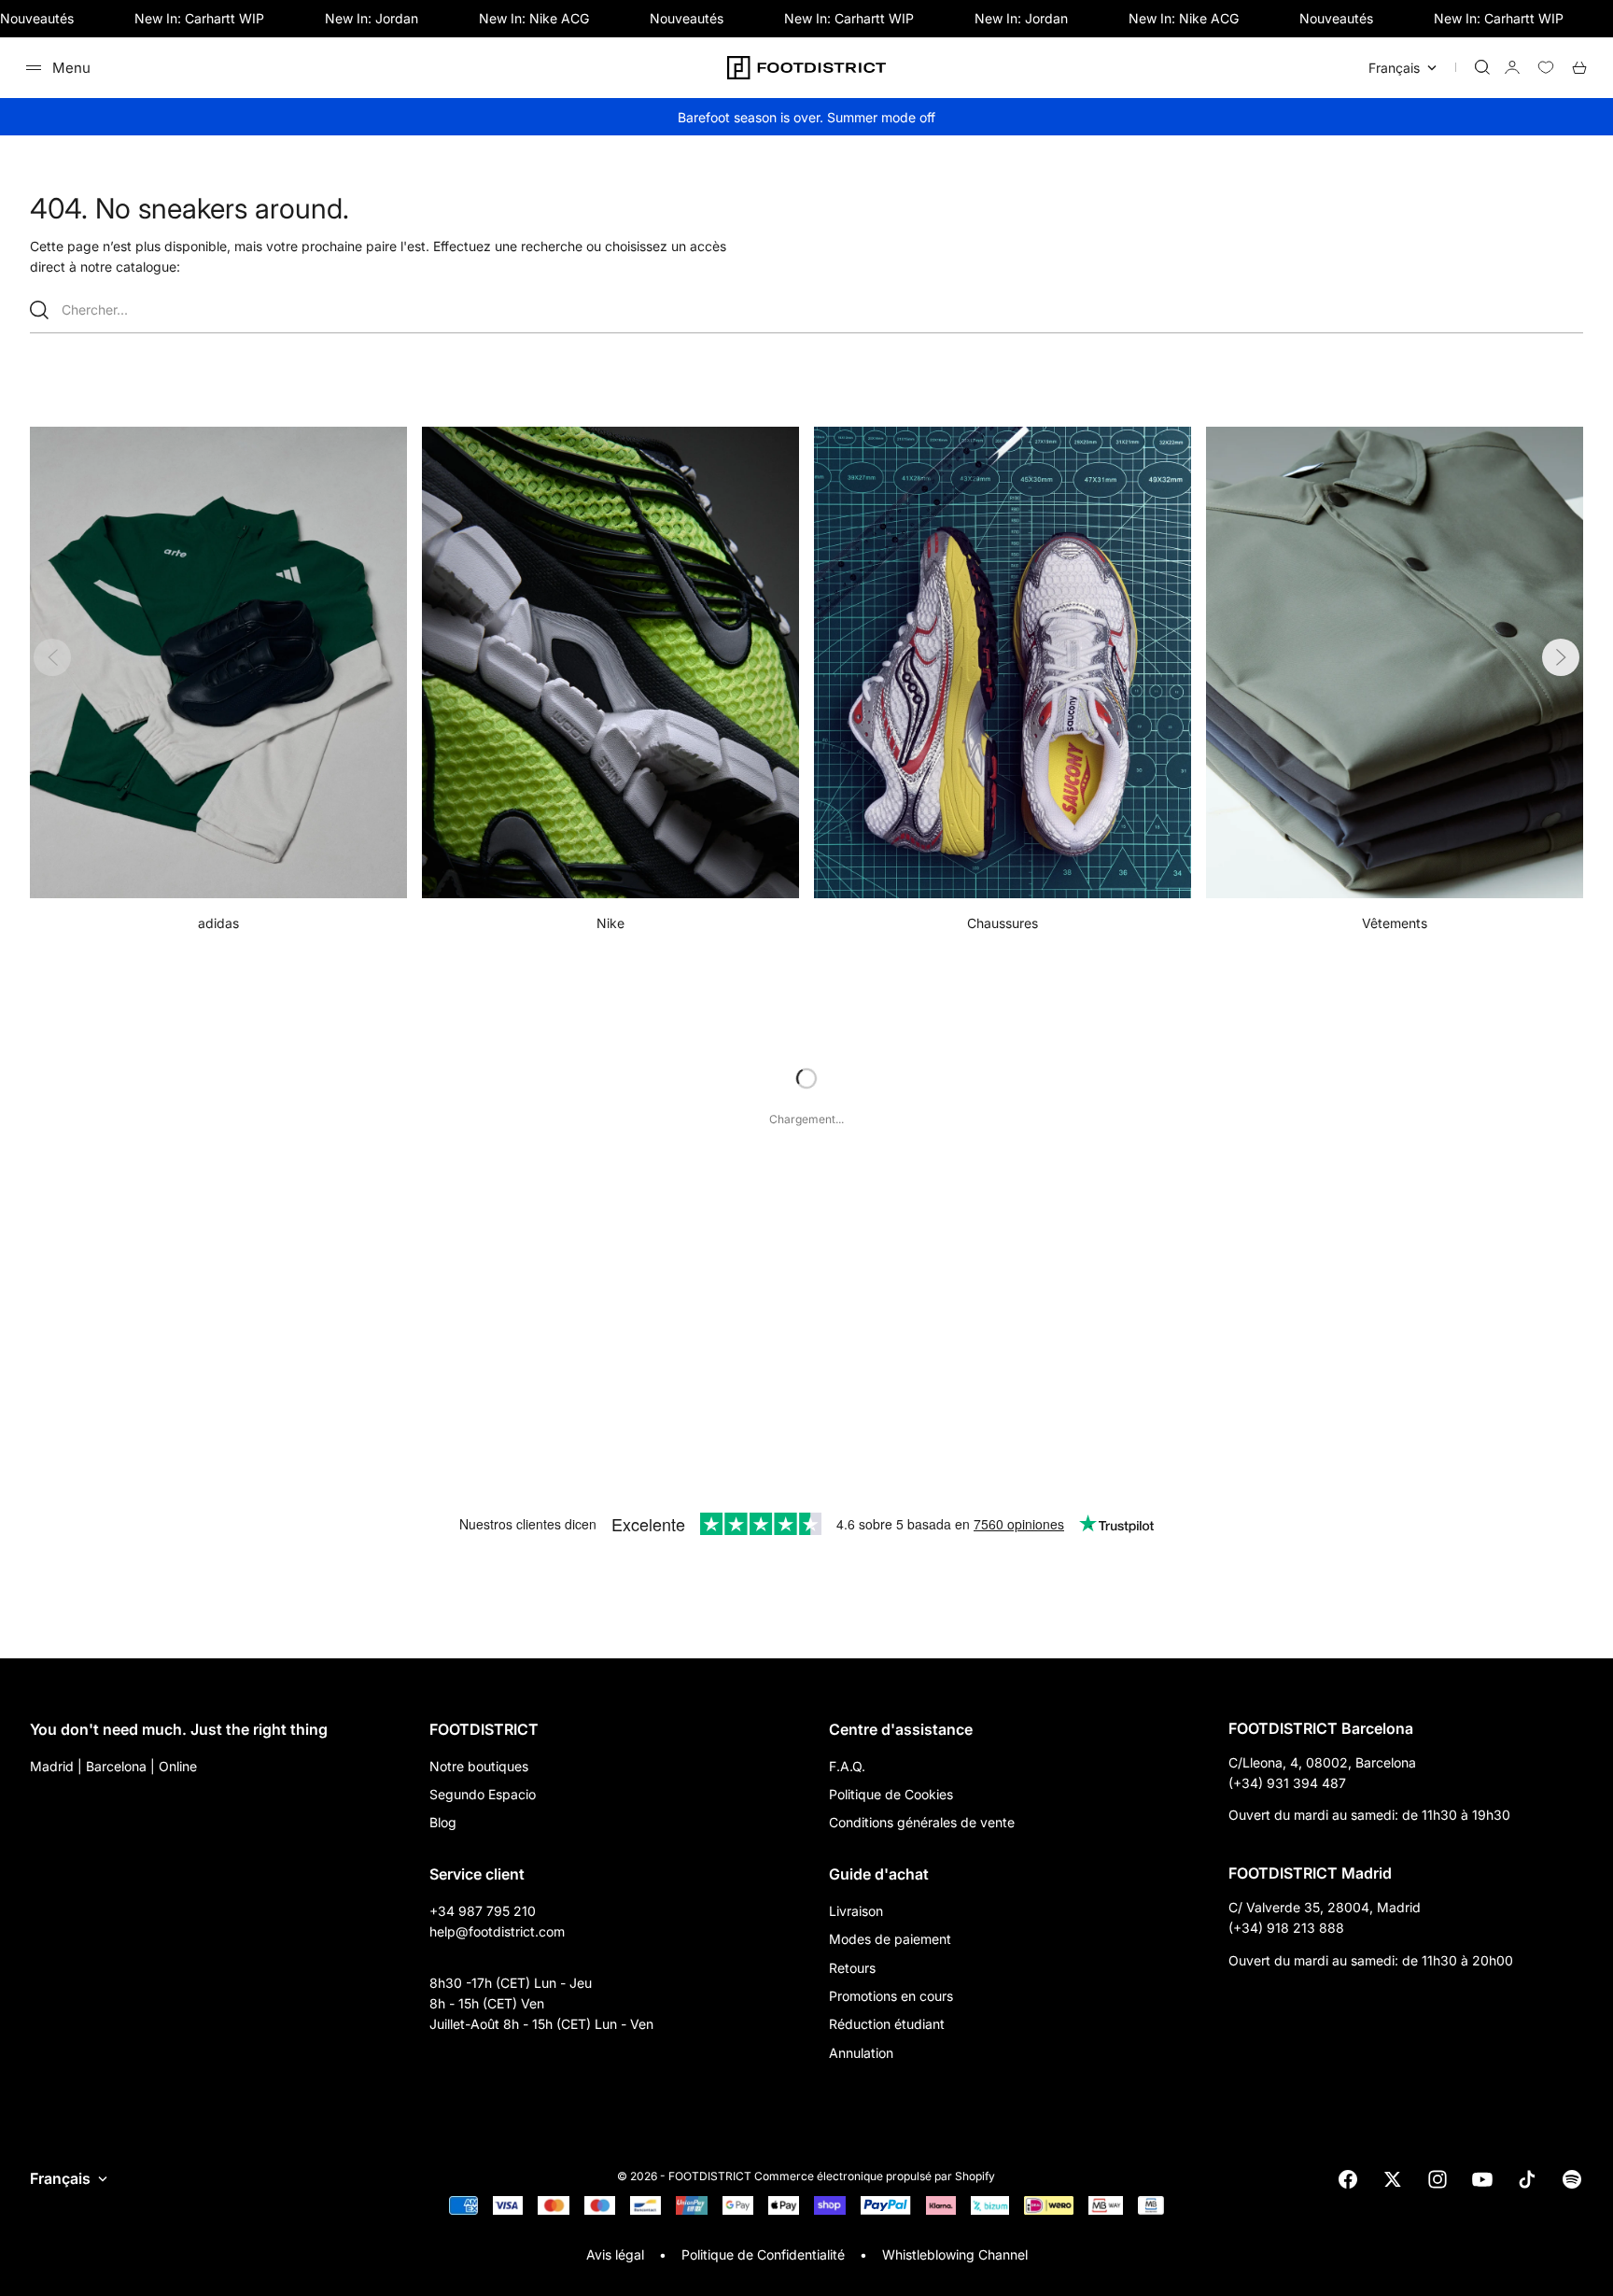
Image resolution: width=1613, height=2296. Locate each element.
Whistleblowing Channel (955, 2254)
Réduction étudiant (887, 2024)
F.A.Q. (847, 1766)
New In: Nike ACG (534, 18)
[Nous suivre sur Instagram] (1438, 2179)
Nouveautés (37, 18)
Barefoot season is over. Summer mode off (806, 117)
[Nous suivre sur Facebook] (1348, 2179)
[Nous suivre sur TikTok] (1527, 2179)
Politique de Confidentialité (763, 2254)
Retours (852, 1968)
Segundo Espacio (483, 1794)
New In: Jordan (372, 18)
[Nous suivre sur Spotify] (1572, 2179)
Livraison (856, 1911)
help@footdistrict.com (497, 1931)
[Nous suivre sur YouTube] (1482, 2179)
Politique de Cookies (891, 1794)
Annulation (861, 2053)
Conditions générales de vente (922, 1822)
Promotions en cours (891, 1996)
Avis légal (615, 2254)
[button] (1561, 657)
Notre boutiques (479, 1766)
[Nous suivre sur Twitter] (1393, 2179)
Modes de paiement (890, 1939)
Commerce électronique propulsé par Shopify (875, 2176)
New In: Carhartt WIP (199, 18)
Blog (443, 1822)
